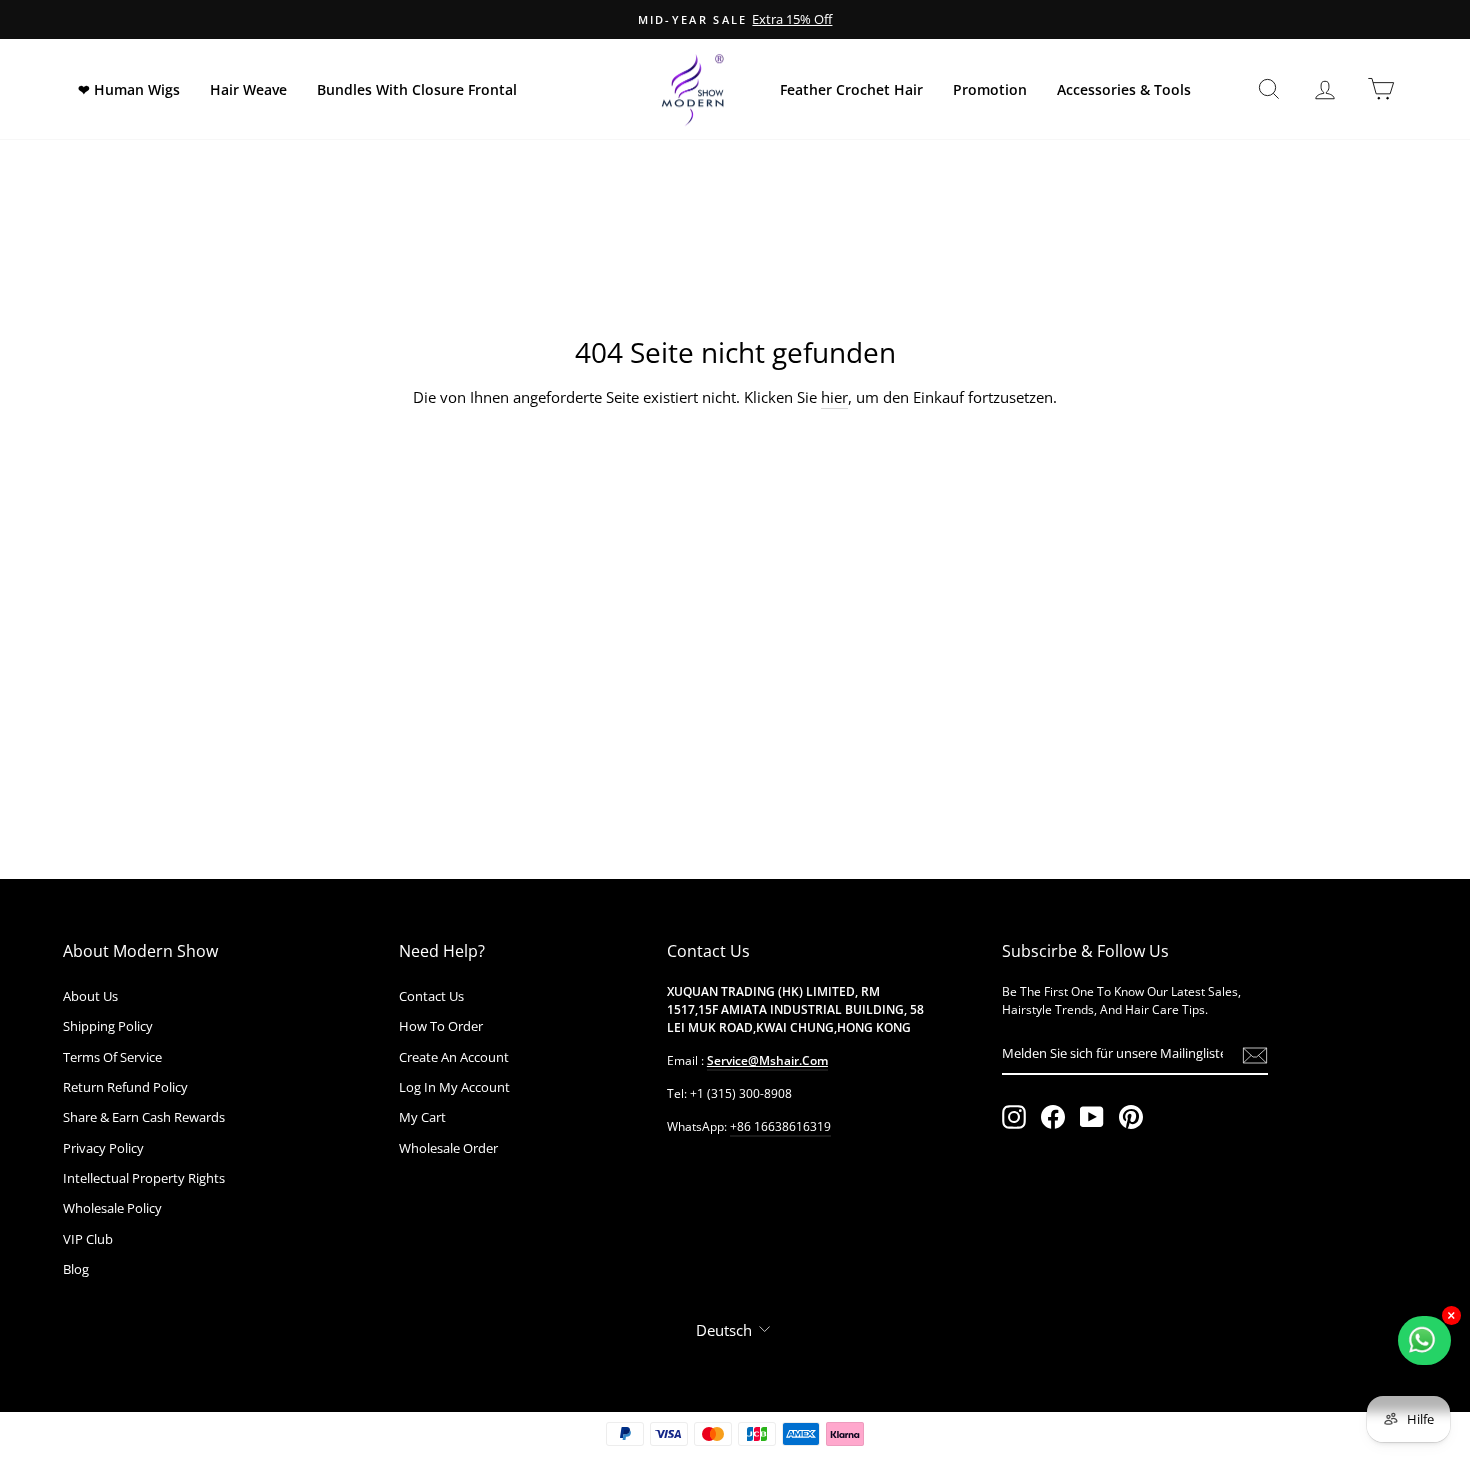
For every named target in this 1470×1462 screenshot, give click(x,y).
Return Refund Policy (125, 1087)
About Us (90, 996)
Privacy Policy (103, 1148)
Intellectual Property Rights (144, 1178)
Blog (76, 1269)
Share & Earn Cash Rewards (144, 1117)
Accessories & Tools (1124, 89)
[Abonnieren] (1255, 1054)
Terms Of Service (112, 1057)
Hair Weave (248, 89)
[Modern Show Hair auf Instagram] (1014, 1117)
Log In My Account (454, 1087)
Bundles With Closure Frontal (417, 89)
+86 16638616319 (780, 1126)
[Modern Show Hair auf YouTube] (1092, 1117)
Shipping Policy (108, 1026)
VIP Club (88, 1239)
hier (834, 397)
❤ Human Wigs (129, 89)
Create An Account (454, 1057)
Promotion (990, 89)
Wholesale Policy (112, 1208)
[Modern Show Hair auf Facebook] (1053, 1117)
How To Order (441, 1026)
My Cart (422, 1117)
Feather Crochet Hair (851, 89)
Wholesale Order (448, 1148)
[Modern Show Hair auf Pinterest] (1131, 1117)
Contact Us (431, 996)
